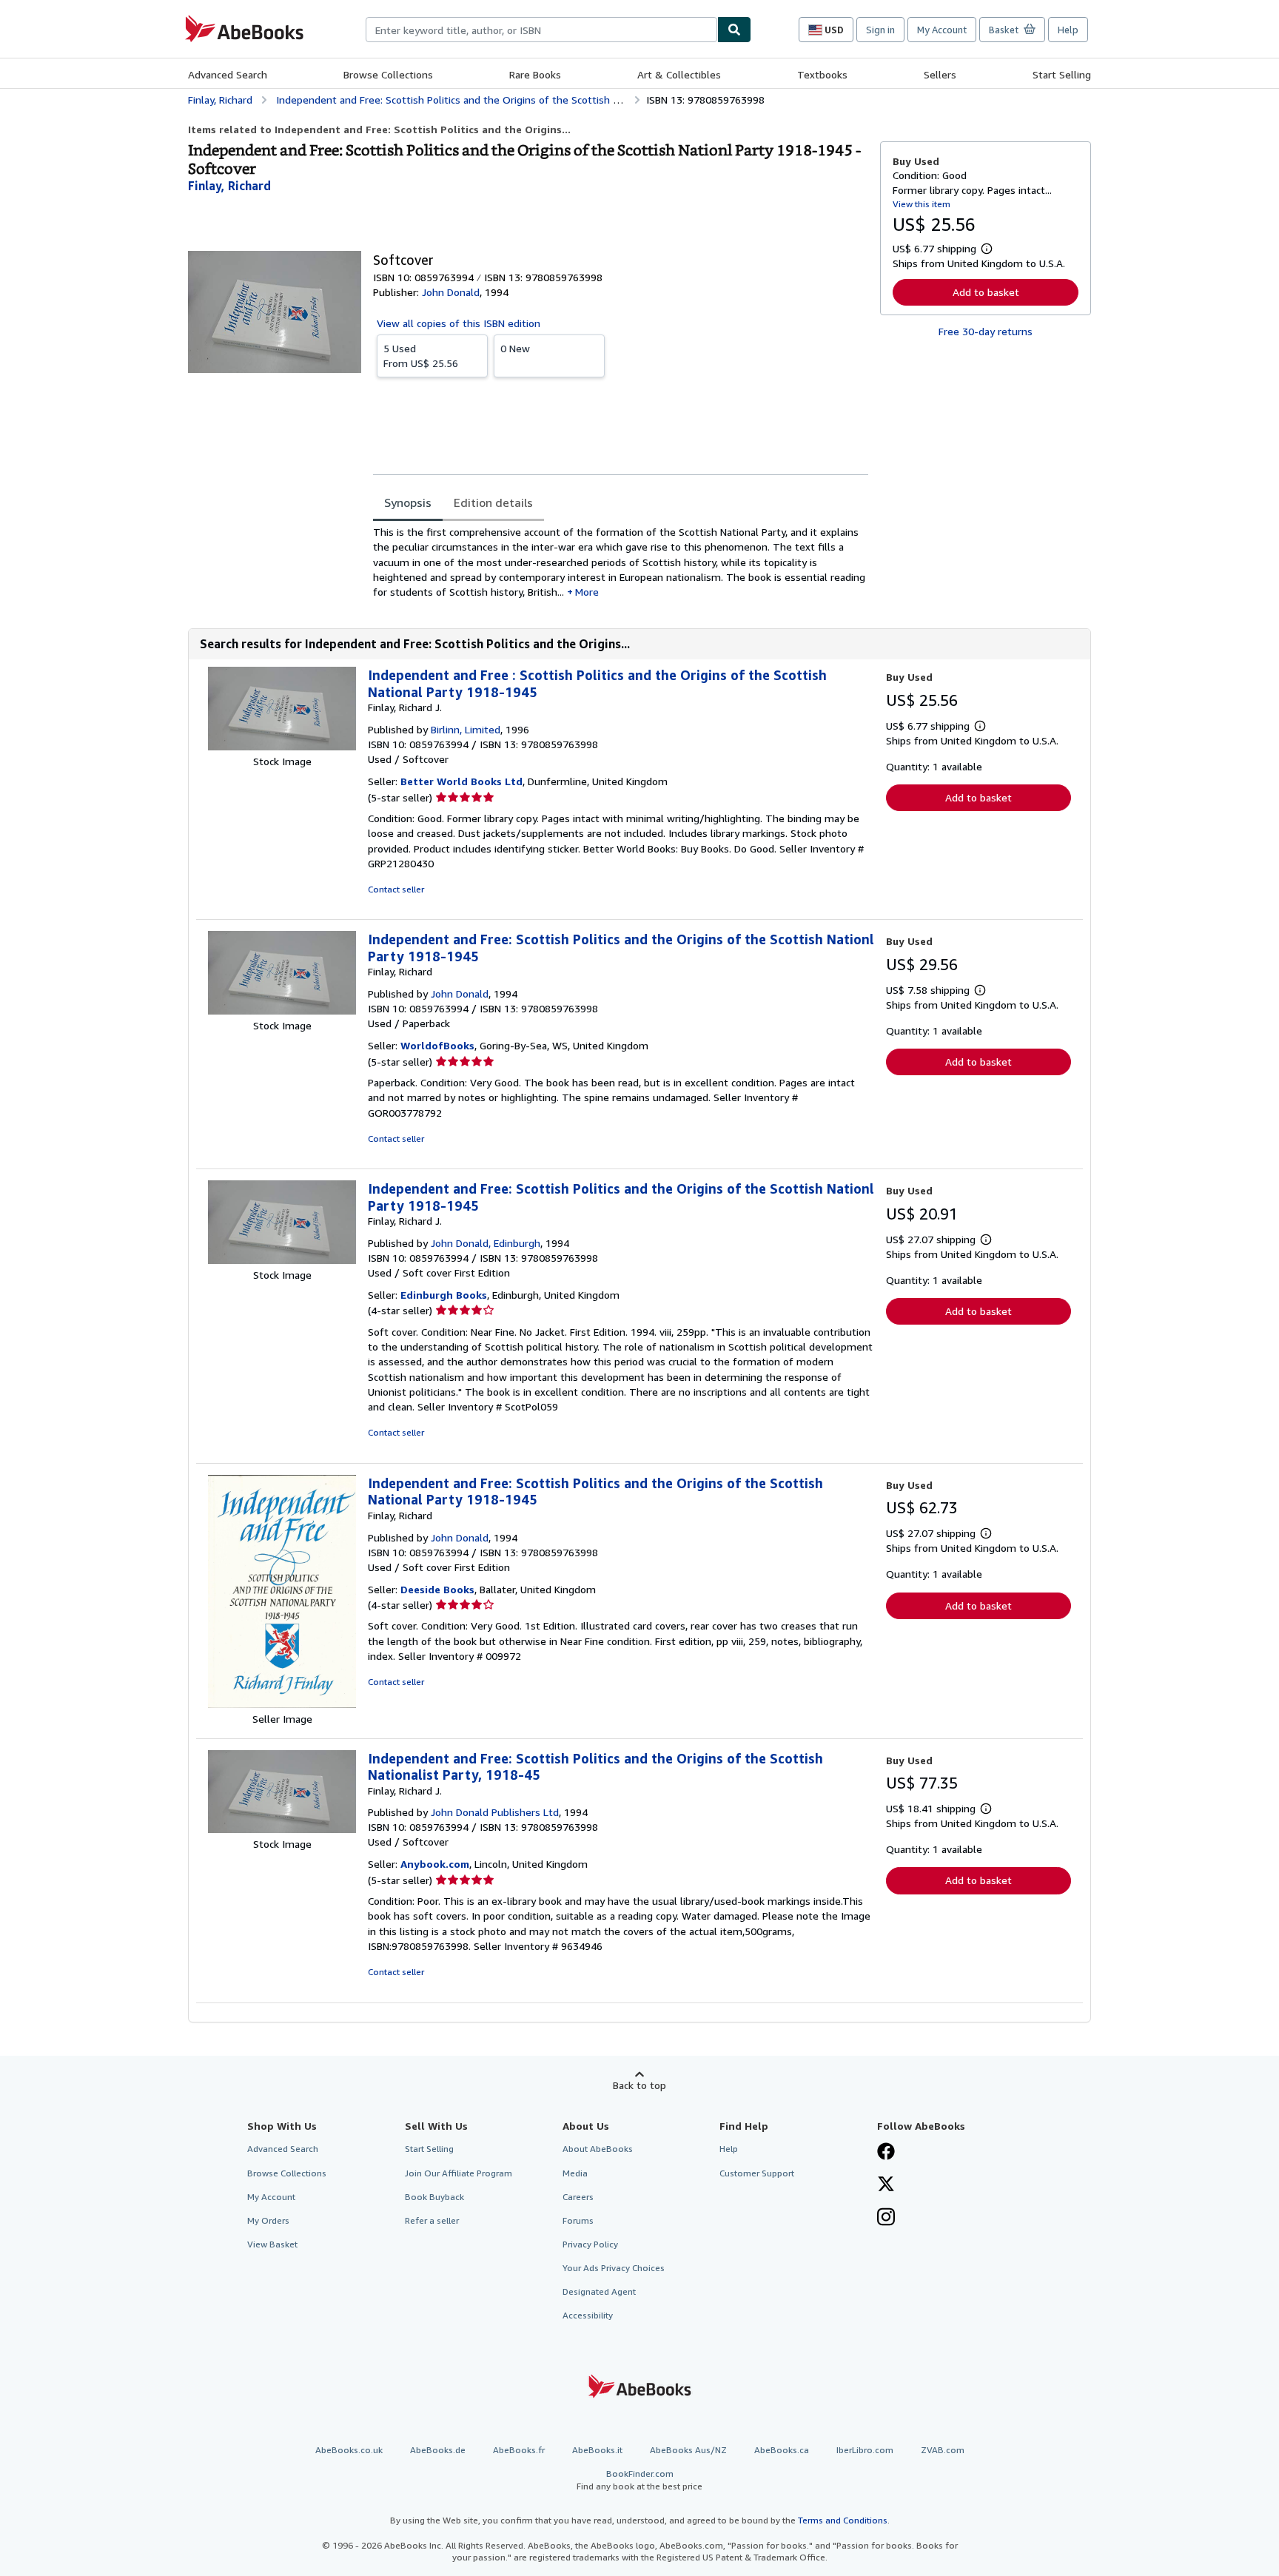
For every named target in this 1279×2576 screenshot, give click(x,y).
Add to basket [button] (986, 292)
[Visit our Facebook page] (886, 2153)
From (421, 356)
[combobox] (541, 30)
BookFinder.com (639, 2480)
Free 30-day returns (986, 331)
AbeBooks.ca (782, 2450)
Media (575, 2173)
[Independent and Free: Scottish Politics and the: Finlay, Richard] (282, 1010)
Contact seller (396, 889)
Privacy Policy (590, 2244)
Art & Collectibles (679, 74)
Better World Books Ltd (461, 781)
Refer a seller (432, 2220)
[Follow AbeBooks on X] (886, 2185)
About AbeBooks (598, 2149)
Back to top (639, 2085)
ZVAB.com (943, 2450)
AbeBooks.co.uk (349, 2450)
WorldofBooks (437, 1045)
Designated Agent (599, 2291)
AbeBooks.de (438, 2450)
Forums (578, 2220)
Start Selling (1062, 74)
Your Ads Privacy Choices (614, 2268)
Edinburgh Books (444, 1295)
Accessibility (588, 2315)
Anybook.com (435, 1864)
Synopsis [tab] (408, 502)
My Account (942, 30)
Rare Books (535, 74)
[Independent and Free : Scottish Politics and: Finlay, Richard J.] (282, 746)
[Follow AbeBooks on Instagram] (886, 2219)
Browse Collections (388, 74)
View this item (922, 204)
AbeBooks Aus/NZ (688, 2450)
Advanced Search (228, 74)
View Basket (272, 2244)
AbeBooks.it (597, 2450)
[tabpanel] (621, 562)
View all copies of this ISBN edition (459, 323)
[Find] (734, 30)
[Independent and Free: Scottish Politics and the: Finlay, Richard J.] (282, 1260)
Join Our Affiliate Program (459, 2173)
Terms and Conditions (843, 2520)
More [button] (587, 592)
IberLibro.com (865, 2450)
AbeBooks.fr (519, 2450)
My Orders (268, 2220)
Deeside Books (437, 1589)
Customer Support (757, 2173)
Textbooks (822, 74)
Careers (578, 2197)
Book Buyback (434, 2197)
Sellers (940, 74)
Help (1068, 30)
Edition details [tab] (493, 502)
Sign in (880, 30)
